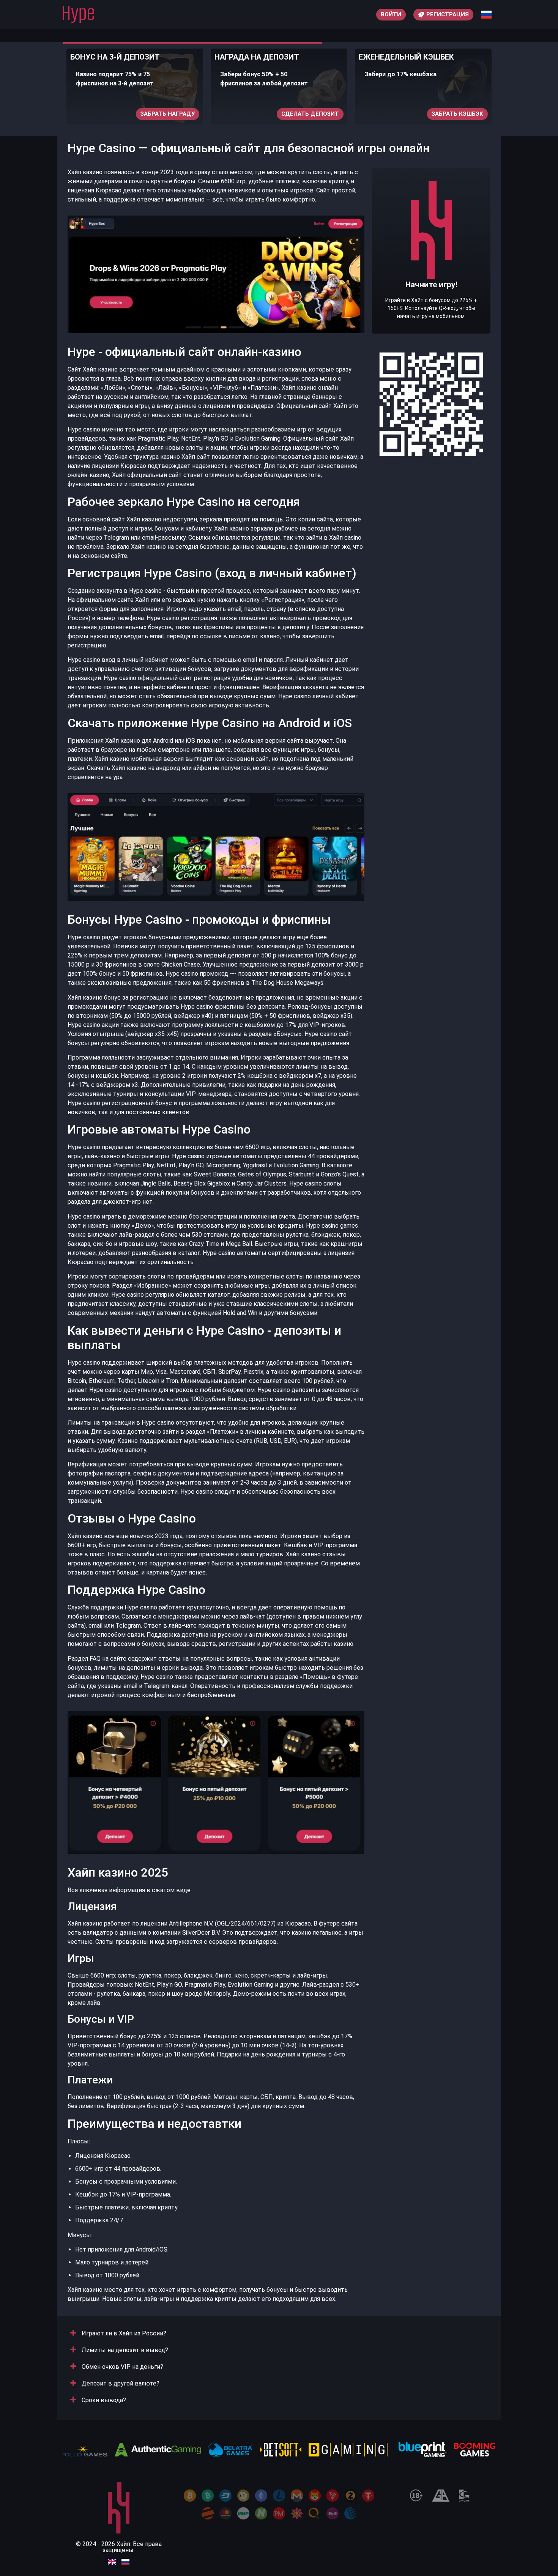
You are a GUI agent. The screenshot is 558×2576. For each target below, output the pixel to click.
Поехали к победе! (431, 274)
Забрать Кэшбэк (313, 114)
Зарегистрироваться (449, 114)
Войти (391, 14)
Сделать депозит (166, 114)
